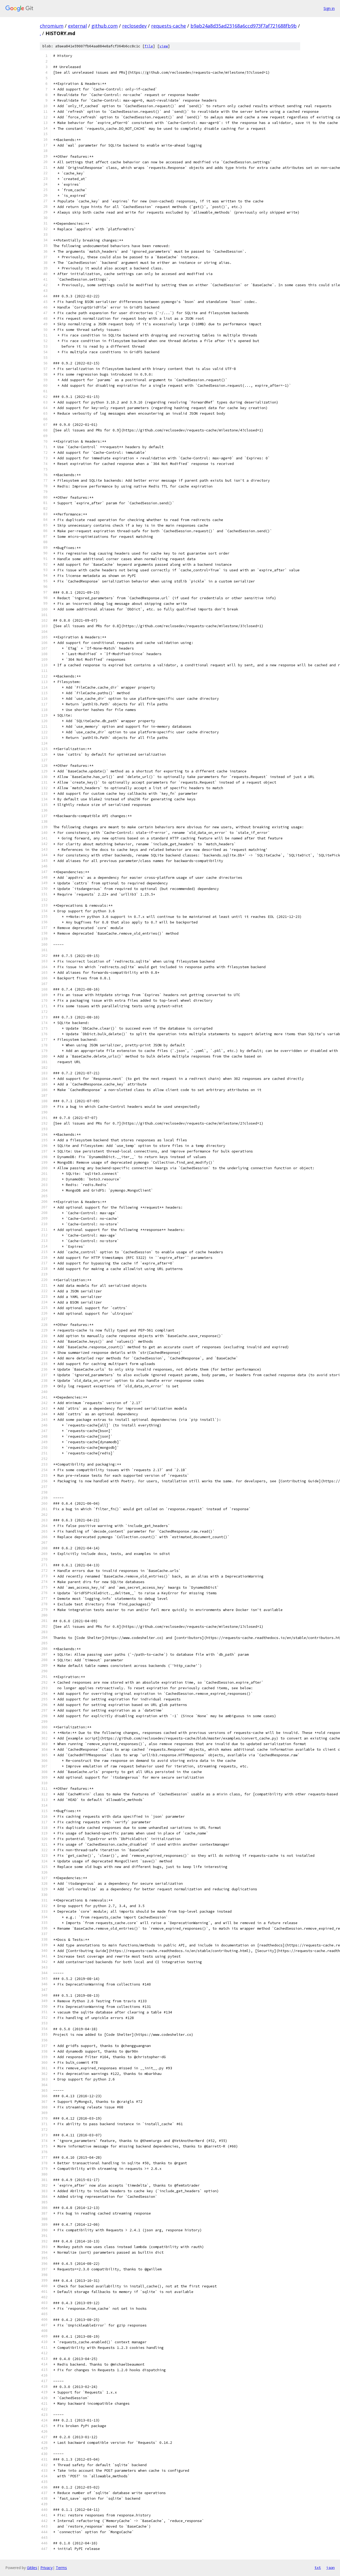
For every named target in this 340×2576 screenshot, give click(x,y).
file (149, 46)
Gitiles (32, 2568)
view (164, 46)
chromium (52, 26)
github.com (105, 26)
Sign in (329, 8)
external (77, 26)
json (330, 2567)
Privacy (46, 2568)
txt (318, 2567)
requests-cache (169, 26)
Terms (61, 2568)
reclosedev (134, 26)
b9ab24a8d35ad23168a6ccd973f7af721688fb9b (244, 26)
